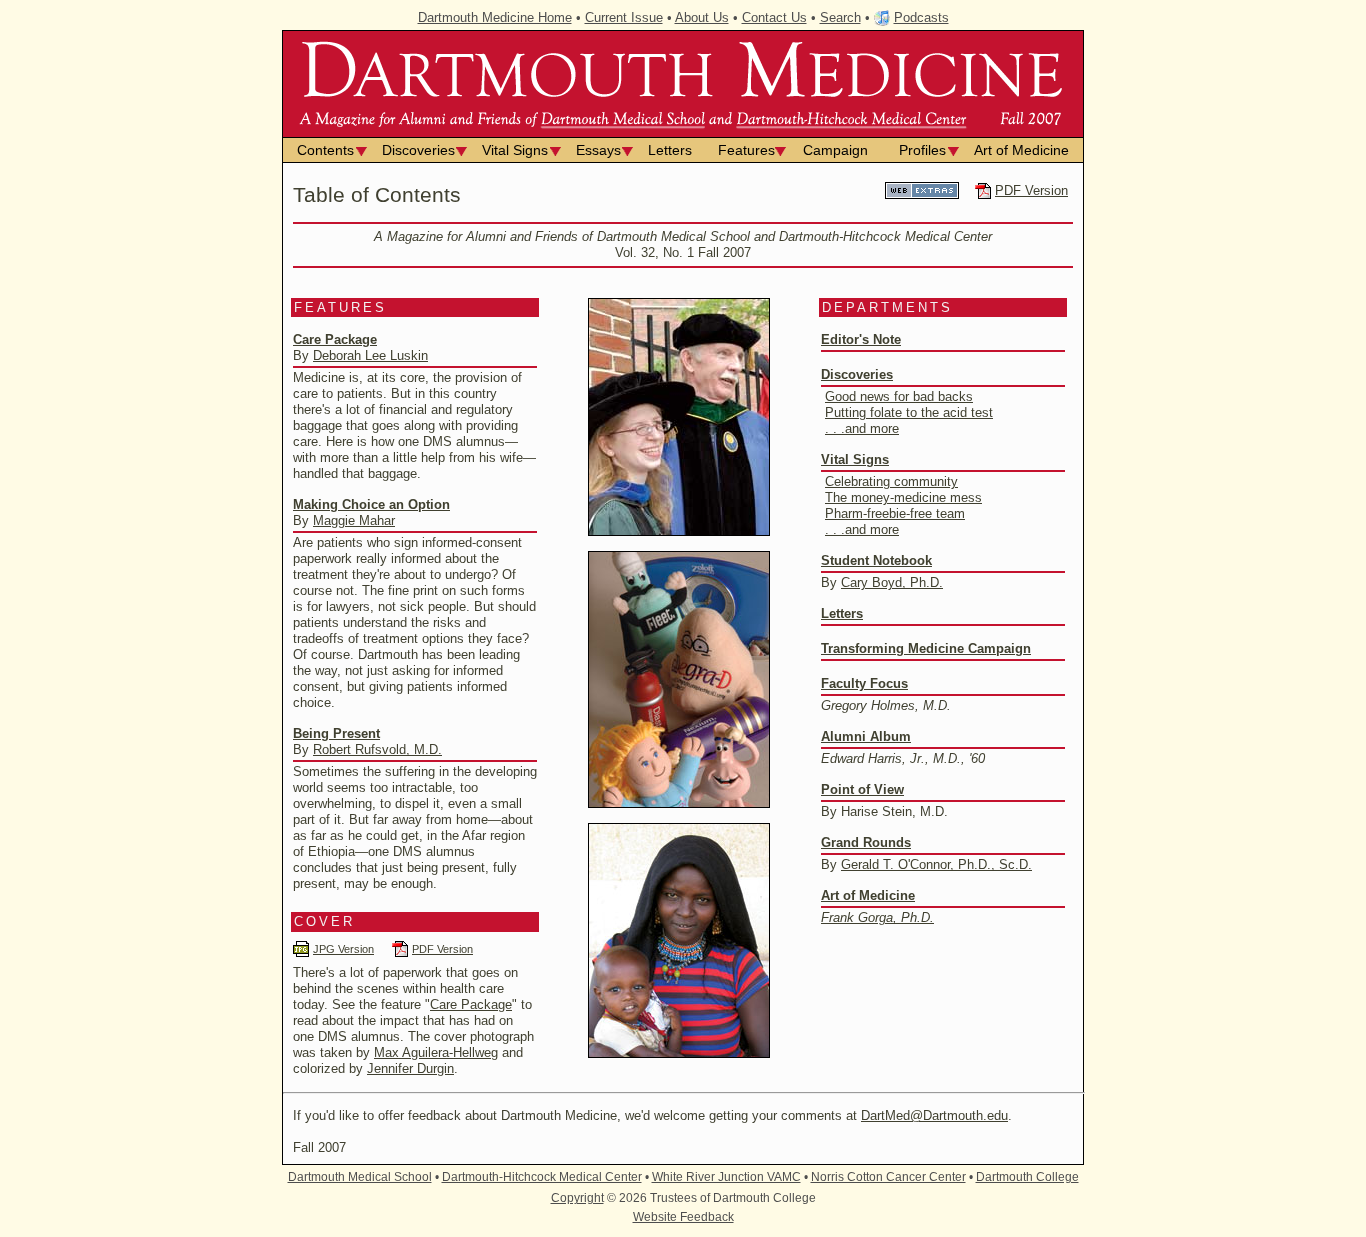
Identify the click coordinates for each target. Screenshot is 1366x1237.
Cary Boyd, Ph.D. (892, 582)
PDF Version (1031, 190)
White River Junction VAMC (726, 1177)
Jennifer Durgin (410, 1068)
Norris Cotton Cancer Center (888, 1177)
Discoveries (418, 150)
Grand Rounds (866, 842)
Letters (670, 150)
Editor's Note (861, 339)
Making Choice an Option (371, 504)
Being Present (336, 733)
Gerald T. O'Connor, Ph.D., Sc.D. (936, 864)
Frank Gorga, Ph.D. (877, 917)
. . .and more (862, 428)
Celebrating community (891, 481)
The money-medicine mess (903, 497)
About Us (702, 17)
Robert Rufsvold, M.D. (377, 749)
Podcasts (921, 17)
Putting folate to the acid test (909, 412)
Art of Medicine (1021, 150)
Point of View (862, 789)
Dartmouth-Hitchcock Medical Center (542, 1177)
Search (840, 17)
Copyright (577, 1198)
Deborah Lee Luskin (370, 355)
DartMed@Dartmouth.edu (934, 1115)
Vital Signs (515, 150)
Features (746, 150)
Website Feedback (683, 1217)
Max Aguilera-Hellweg (436, 1052)
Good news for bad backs (899, 396)
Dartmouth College (1027, 1177)
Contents (325, 150)
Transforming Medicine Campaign (926, 648)
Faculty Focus (864, 683)
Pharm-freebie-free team (895, 513)
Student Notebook (876, 560)
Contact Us (774, 17)
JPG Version (343, 949)
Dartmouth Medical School (360, 1177)
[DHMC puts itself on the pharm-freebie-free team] (679, 803)
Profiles (922, 150)
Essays (598, 150)
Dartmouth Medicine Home (495, 17)
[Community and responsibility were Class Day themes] (679, 531)
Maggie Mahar (354, 520)
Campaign (835, 150)
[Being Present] (679, 1053)
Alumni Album (866, 736)
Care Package (335, 339)
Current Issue (624, 17)
